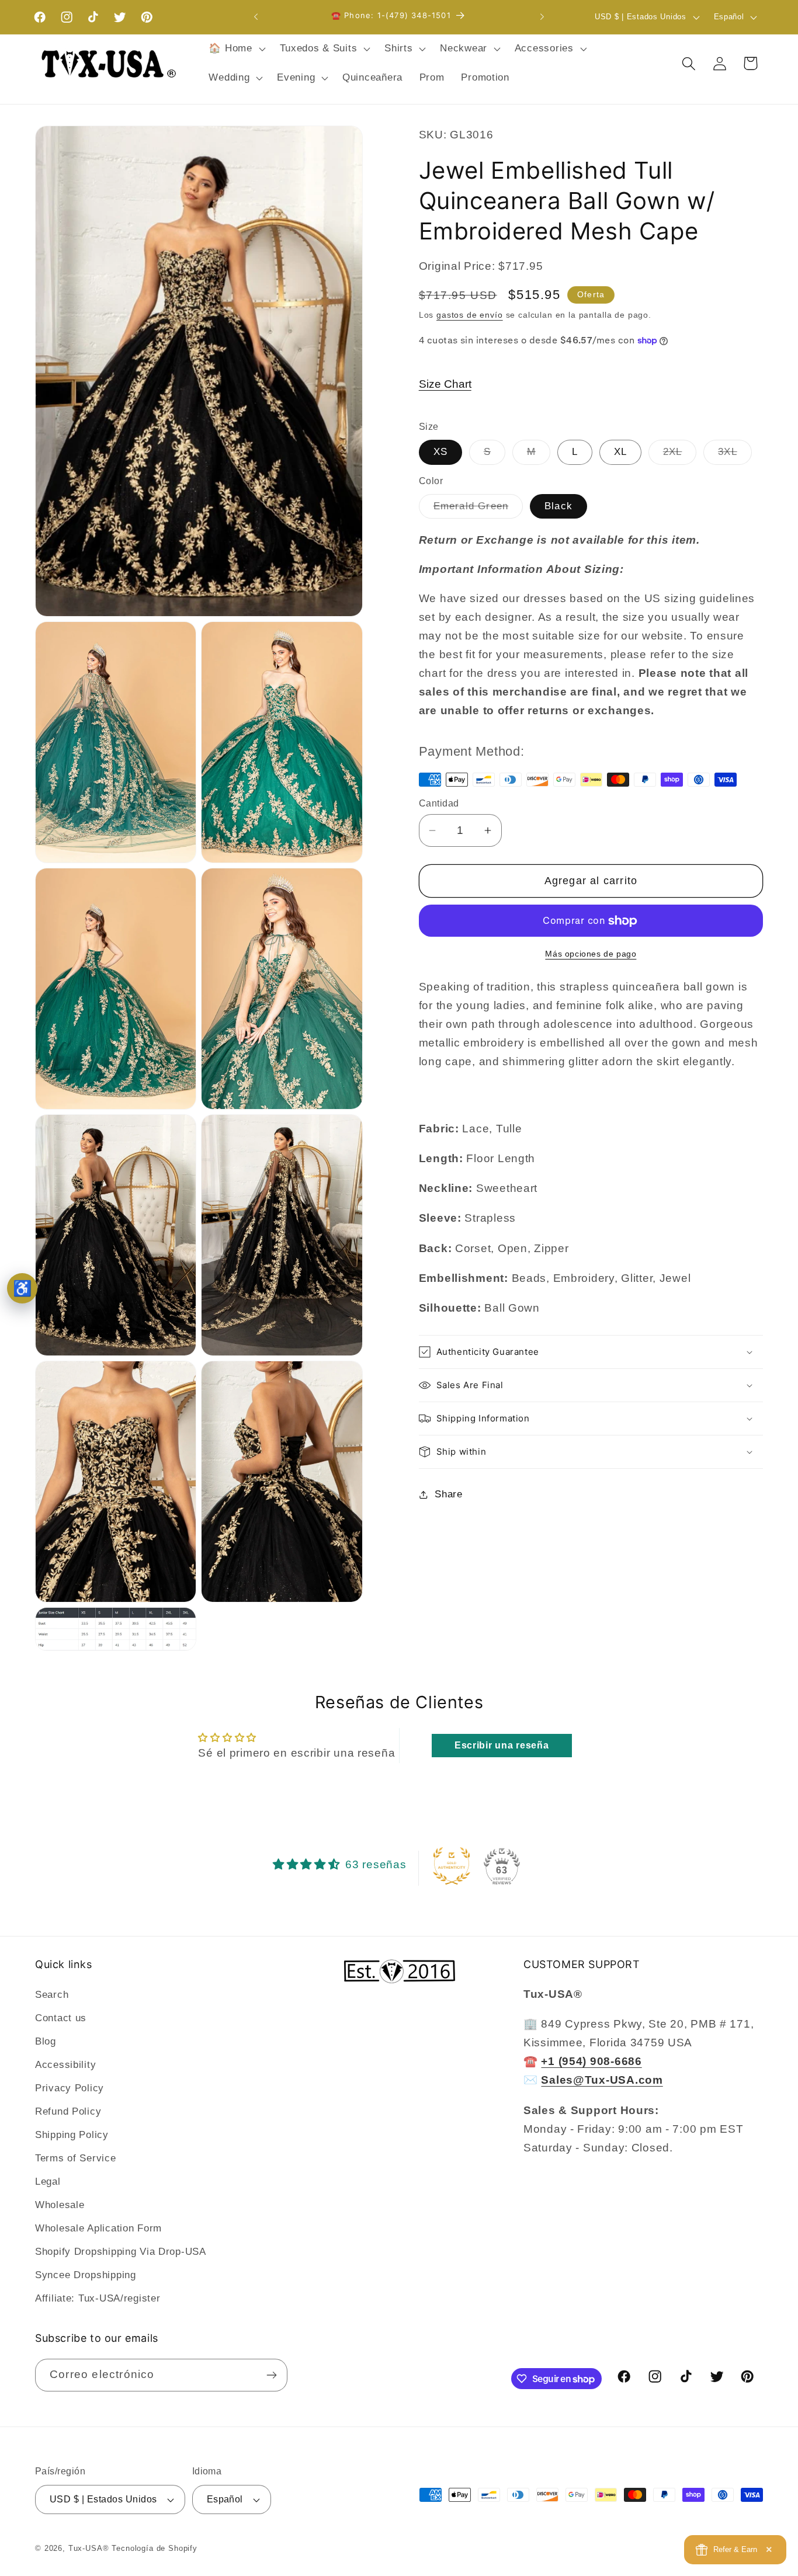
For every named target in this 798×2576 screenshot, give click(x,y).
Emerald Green (478, 510)
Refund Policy (68, 2111)
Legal (48, 2182)
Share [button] (449, 1494)
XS (440, 452)
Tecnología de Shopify (155, 2548)
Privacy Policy (70, 2088)
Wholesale (60, 2205)
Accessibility (65, 2065)
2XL (680, 455)
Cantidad (439, 803)
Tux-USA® (89, 2548)
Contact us (61, 2018)
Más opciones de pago (591, 954)
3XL (735, 455)
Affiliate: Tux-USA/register (98, 2298)
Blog (46, 2041)
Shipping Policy (72, 2135)
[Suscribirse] (271, 2375)
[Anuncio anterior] (256, 17)
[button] (236, 49)
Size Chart (445, 384)
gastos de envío (470, 315)
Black (558, 506)
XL (620, 452)
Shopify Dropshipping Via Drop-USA (121, 2252)
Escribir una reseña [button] (502, 1745)
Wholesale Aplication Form (98, 2228)
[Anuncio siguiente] (542, 17)
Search (52, 1995)
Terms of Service (76, 2158)
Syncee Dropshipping (86, 2275)
